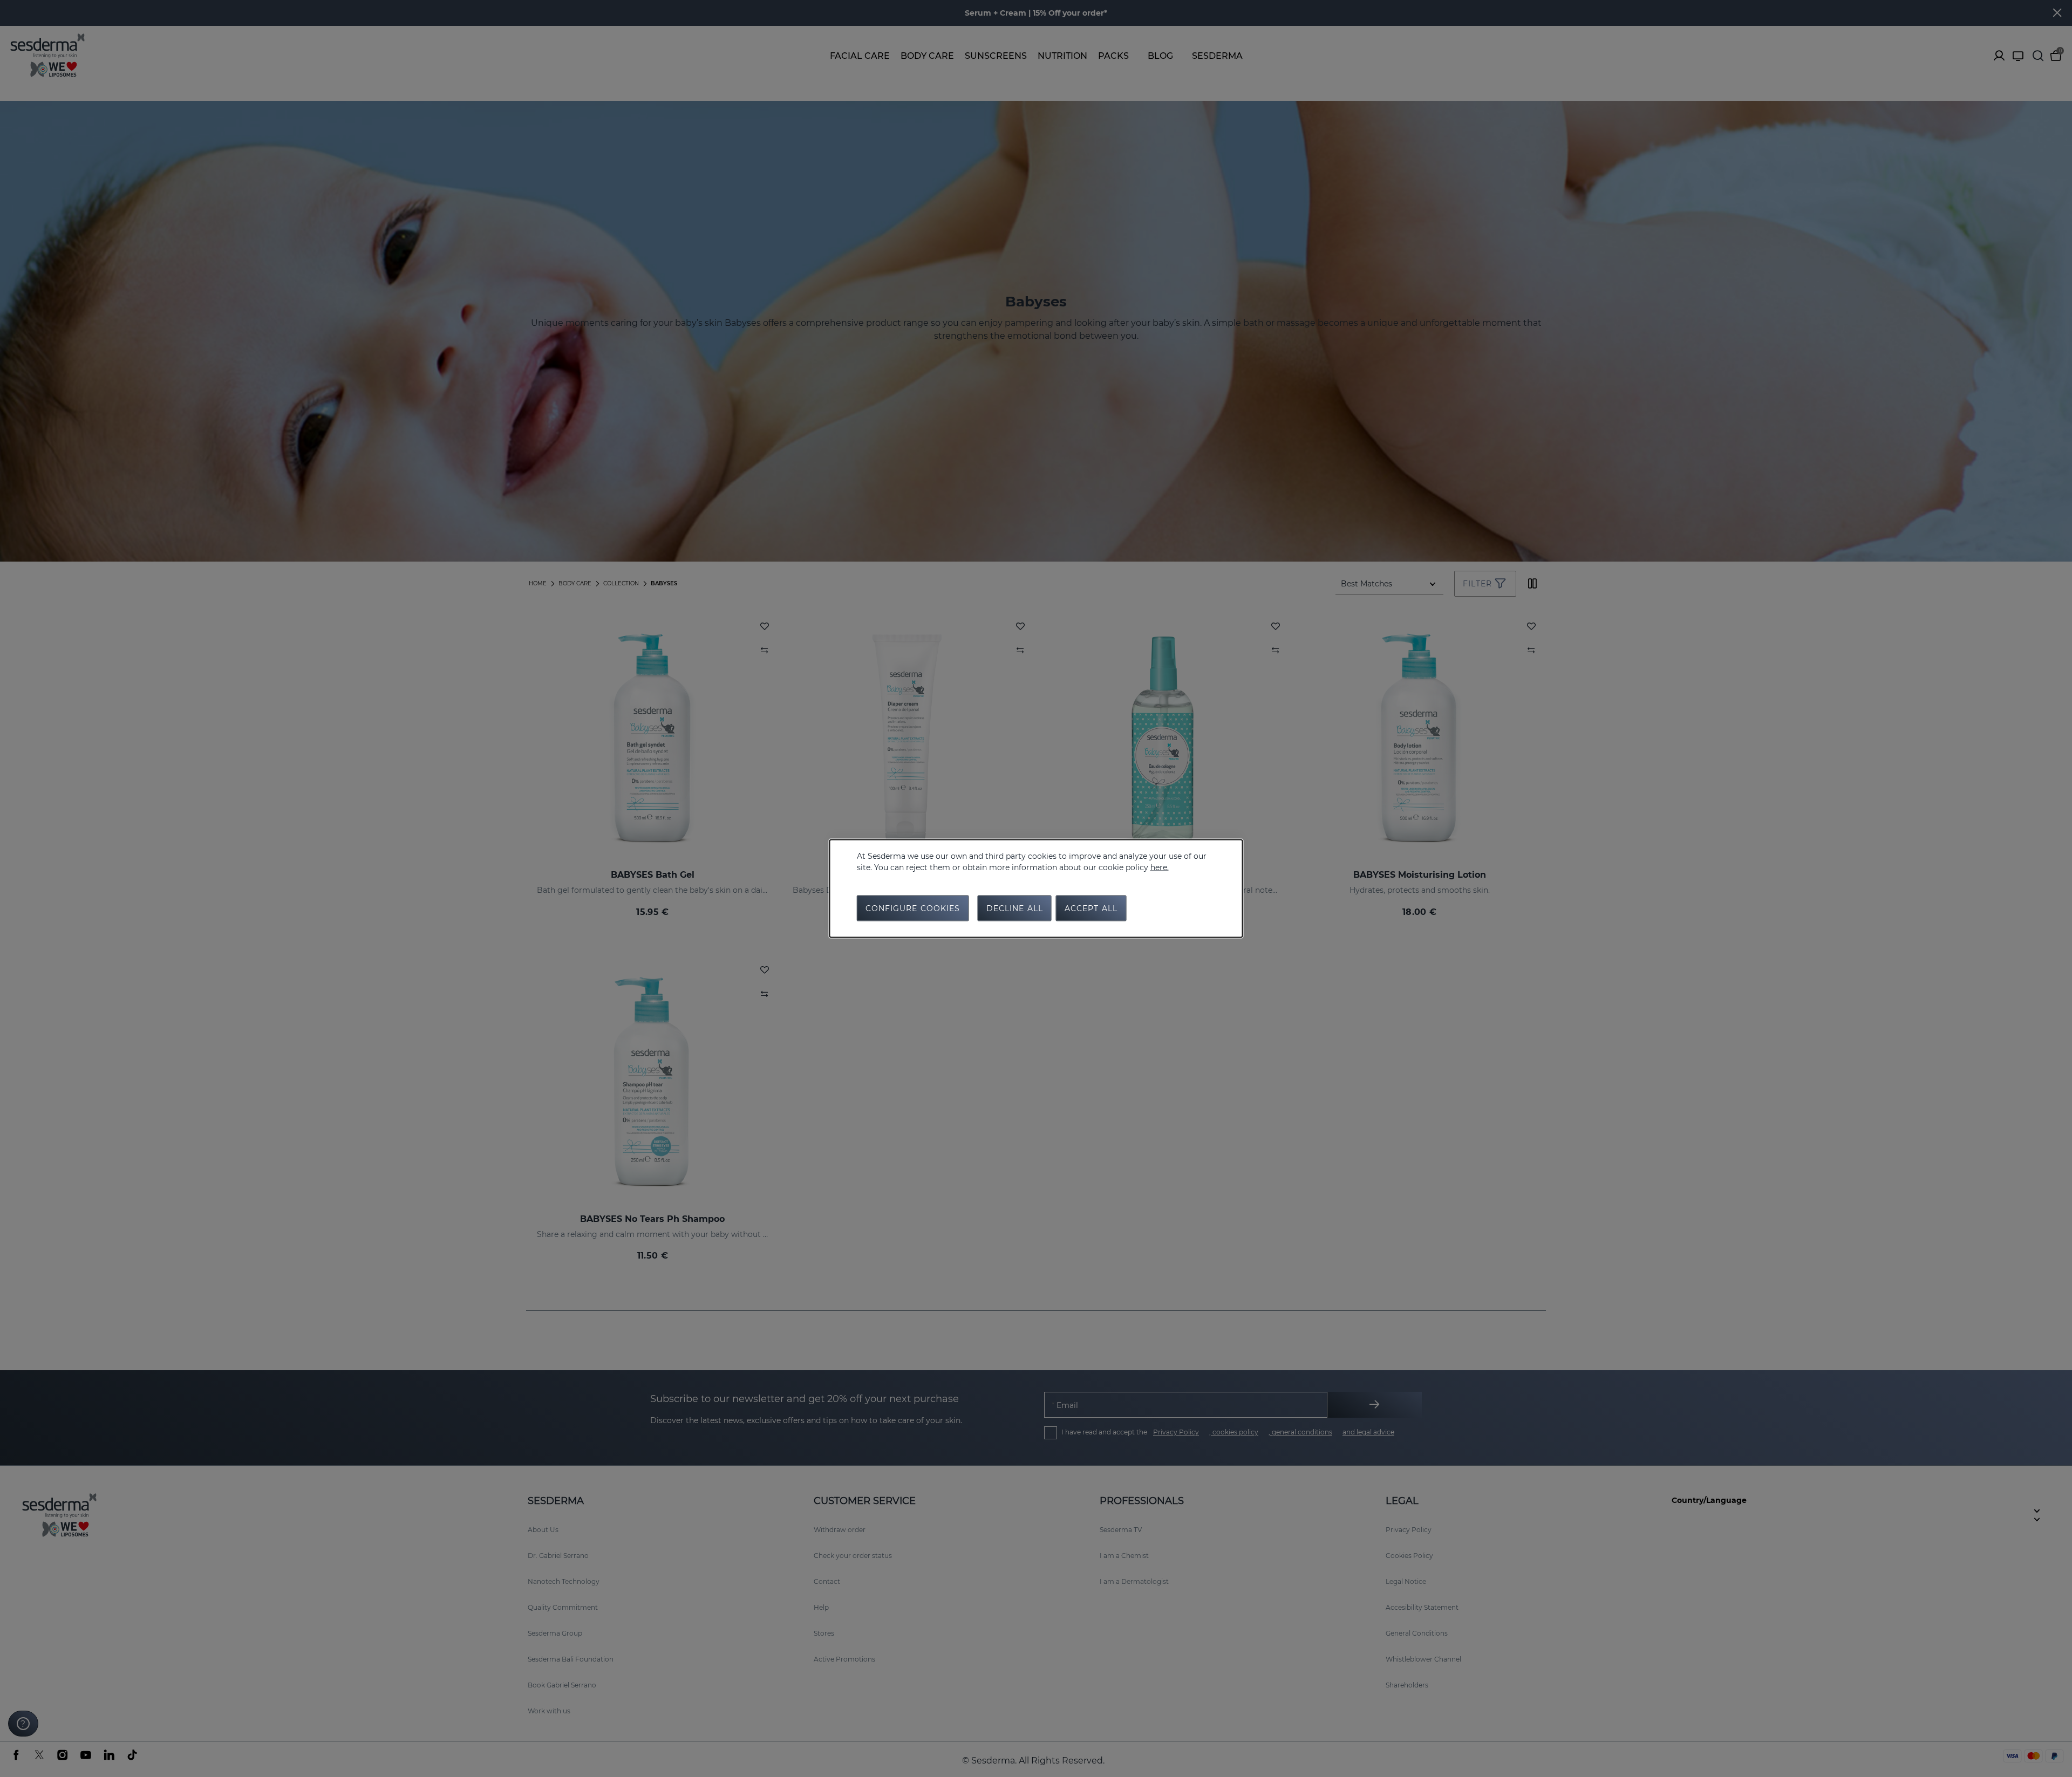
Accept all (1091, 908)
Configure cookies (913, 908)
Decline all (1015, 908)
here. (1160, 867)
